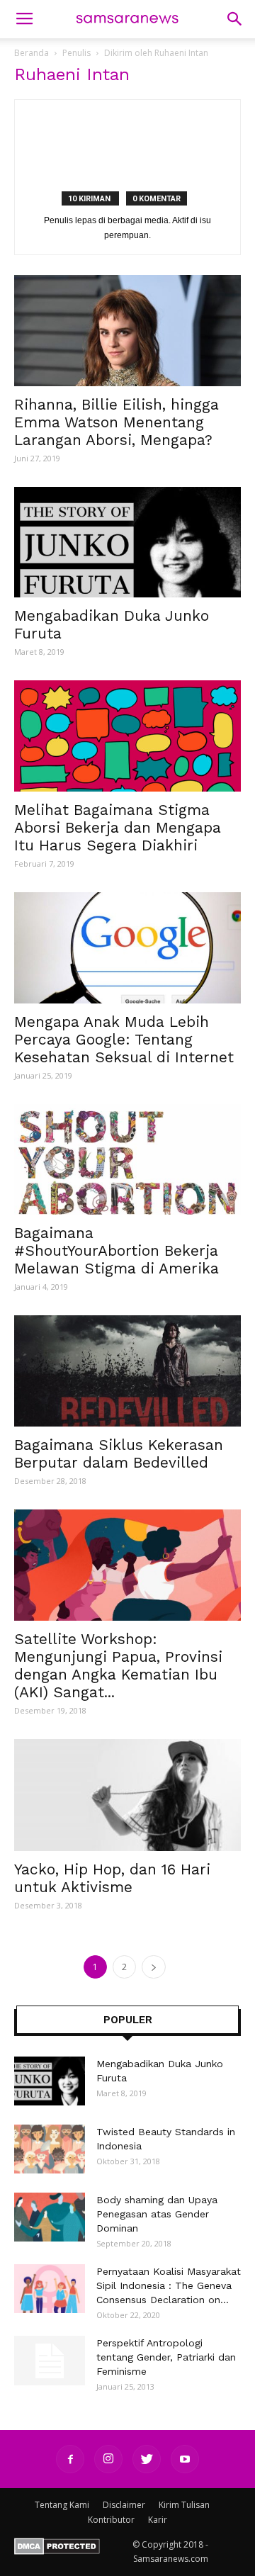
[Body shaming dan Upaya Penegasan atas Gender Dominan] (50, 2217)
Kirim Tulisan (184, 2505)
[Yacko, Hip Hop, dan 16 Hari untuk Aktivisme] (127, 1795)
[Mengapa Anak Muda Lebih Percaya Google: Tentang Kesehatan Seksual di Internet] (127, 948)
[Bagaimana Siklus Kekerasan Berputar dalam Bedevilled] (127, 1371)
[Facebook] (70, 2459)
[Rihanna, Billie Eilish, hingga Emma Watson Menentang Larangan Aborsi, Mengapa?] (127, 331)
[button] (235, 19)
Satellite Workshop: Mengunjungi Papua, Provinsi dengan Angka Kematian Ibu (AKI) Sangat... (118, 1665)
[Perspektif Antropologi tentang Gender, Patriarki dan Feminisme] (50, 2361)
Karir (158, 2520)
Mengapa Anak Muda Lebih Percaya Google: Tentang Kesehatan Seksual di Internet (124, 1039)
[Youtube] (185, 2459)
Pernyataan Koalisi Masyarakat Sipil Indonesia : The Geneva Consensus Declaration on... (169, 2285)
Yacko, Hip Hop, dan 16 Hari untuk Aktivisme (112, 1878)
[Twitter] (147, 2459)
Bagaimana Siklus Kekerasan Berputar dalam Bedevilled (119, 1453)
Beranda (32, 53)
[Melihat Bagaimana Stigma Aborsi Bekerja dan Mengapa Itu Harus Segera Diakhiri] (127, 736)
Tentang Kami (62, 2505)
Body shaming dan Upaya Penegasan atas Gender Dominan (157, 2214)
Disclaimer (124, 2505)
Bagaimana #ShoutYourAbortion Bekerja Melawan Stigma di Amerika (117, 1250)
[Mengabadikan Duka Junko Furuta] (127, 542)
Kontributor (111, 2520)
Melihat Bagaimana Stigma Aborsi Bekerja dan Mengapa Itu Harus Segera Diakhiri (118, 827)
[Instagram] (108, 2459)
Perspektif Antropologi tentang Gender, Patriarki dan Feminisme (166, 2357)
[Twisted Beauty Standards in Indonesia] (50, 2149)
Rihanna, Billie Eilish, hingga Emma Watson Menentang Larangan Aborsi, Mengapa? (117, 422)
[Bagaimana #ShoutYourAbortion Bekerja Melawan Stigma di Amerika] (127, 1160)
